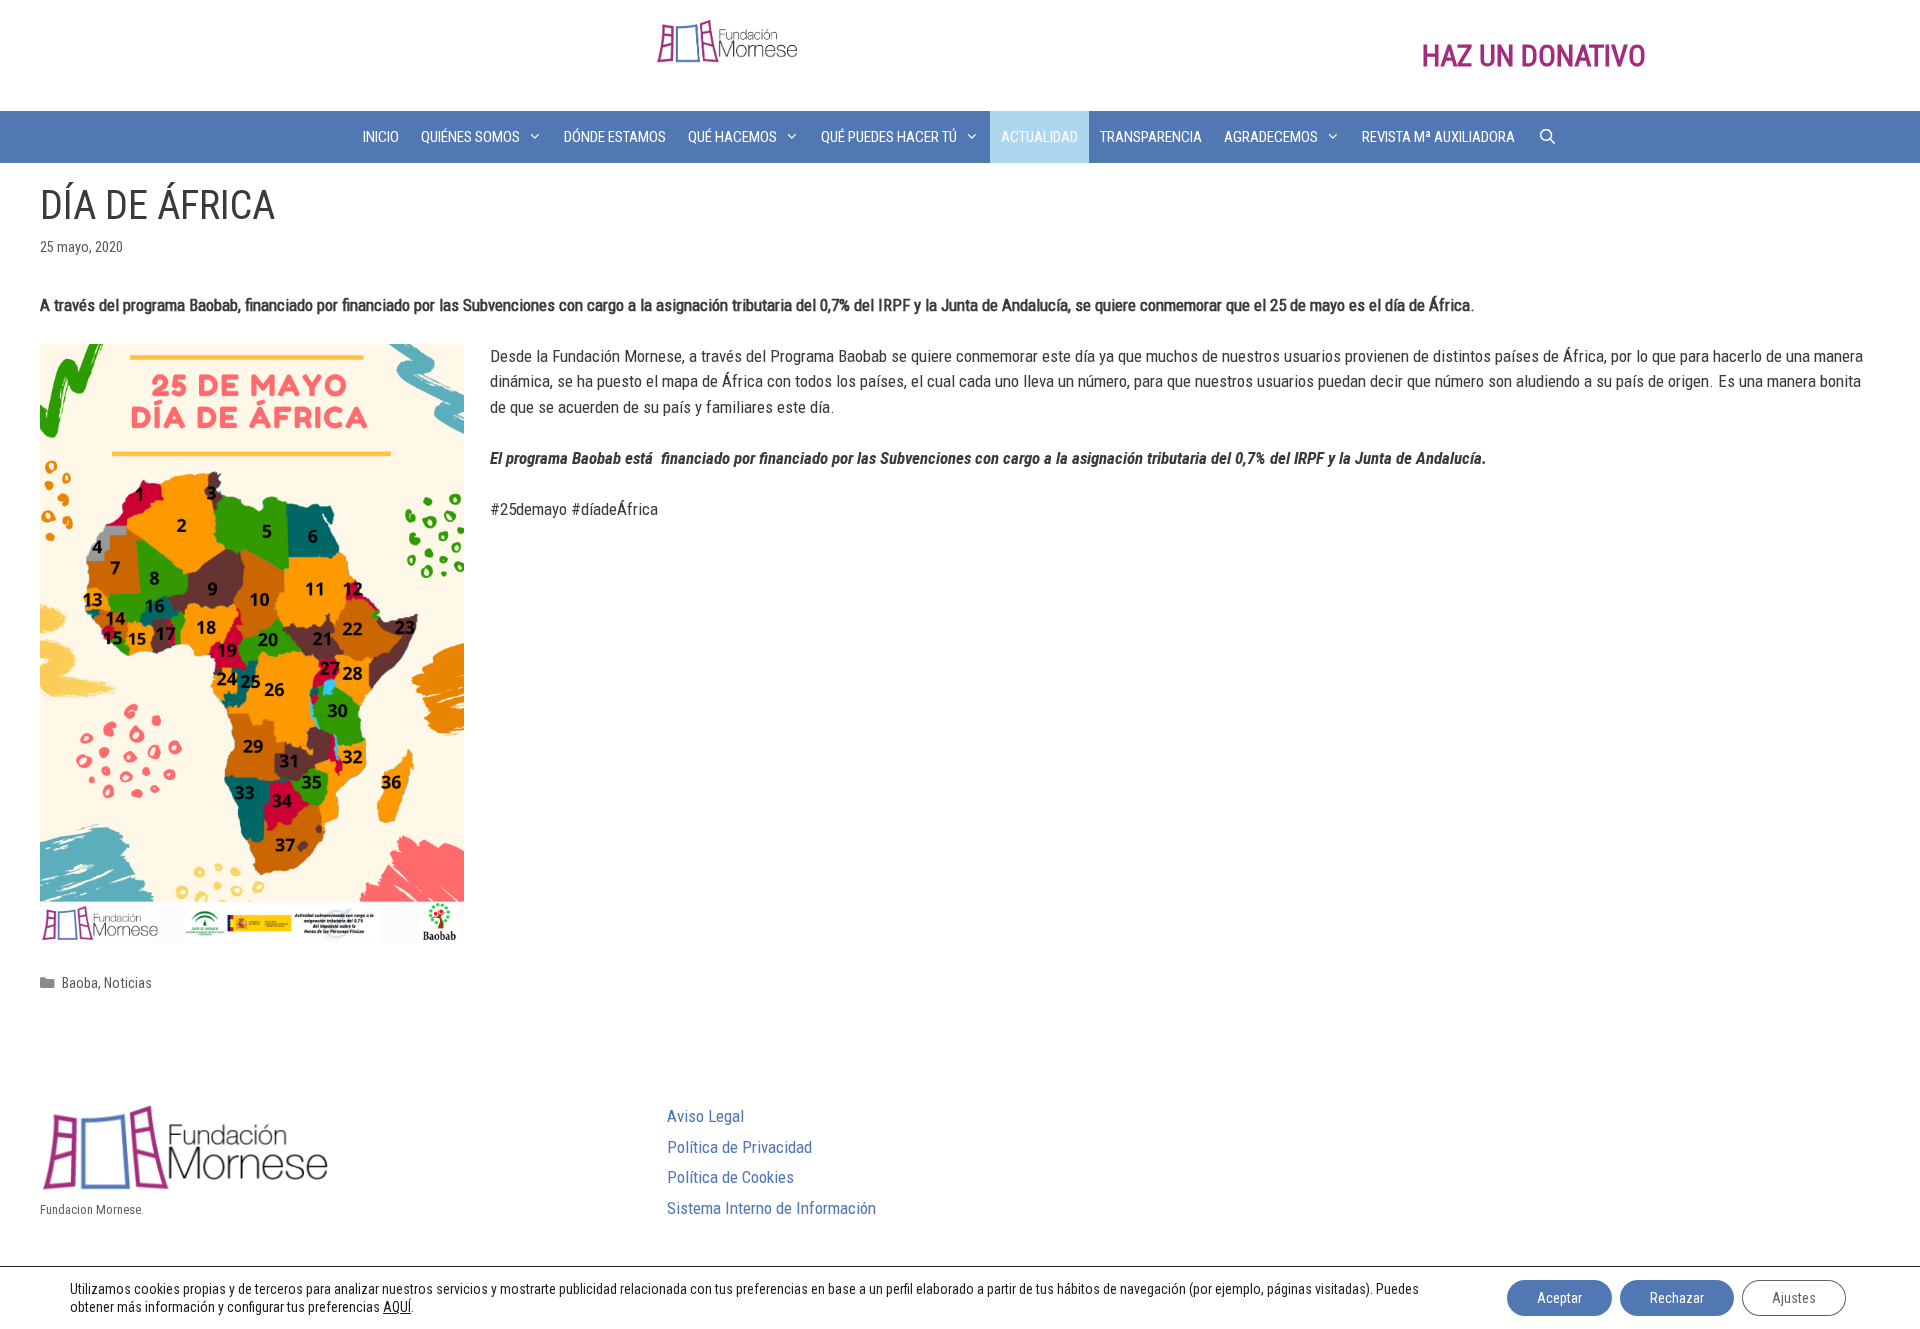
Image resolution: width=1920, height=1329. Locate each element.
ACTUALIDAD (1039, 137)
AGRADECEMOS (1271, 137)
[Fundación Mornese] (727, 40)
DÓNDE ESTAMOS (615, 137)
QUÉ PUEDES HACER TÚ (889, 137)
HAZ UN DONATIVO (1534, 55)
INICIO (381, 137)
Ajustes (1794, 1298)
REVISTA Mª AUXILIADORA (1438, 137)
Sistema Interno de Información (771, 1208)
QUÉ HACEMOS (732, 137)
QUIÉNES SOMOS (470, 137)
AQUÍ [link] (397, 1307)
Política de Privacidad (739, 1147)
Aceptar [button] (1559, 1298)
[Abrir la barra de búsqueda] (1546, 137)
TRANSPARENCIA (1151, 137)
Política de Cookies (730, 1177)
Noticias (128, 983)
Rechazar (1677, 1298)
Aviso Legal (705, 1116)
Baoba (80, 983)
